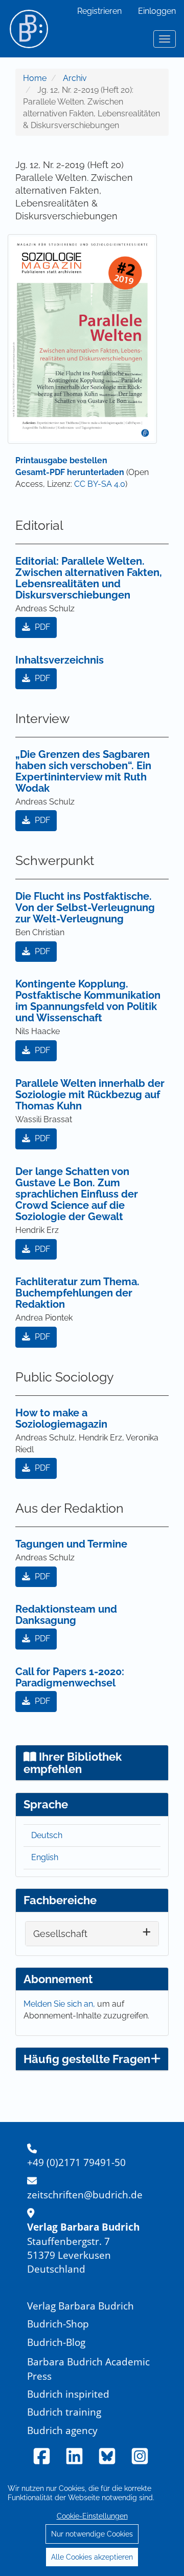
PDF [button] (41, 627)
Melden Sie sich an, (60, 2004)
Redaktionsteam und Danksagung (66, 1615)
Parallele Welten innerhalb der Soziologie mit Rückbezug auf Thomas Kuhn (90, 1095)
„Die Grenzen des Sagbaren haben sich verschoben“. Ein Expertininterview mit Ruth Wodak (83, 771)
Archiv (75, 78)
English (45, 1857)
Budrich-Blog (56, 2342)
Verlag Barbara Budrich (80, 2306)
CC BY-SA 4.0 (100, 484)
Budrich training (64, 2412)
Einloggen (157, 11)
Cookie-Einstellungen (92, 2516)
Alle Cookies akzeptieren (92, 2557)
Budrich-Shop (58, 2324)
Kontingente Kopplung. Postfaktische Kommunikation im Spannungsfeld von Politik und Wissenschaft (88, 1001)
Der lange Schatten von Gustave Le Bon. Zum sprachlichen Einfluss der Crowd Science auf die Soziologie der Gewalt (77, 1194)
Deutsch (47, 1835)
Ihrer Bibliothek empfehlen (73, 1763)
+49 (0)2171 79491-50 (76, 2162)
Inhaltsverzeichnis (60, 660)
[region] (92, 2522)
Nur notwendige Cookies (92, 2534)
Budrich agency (62, 2430)
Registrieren (99, 11)
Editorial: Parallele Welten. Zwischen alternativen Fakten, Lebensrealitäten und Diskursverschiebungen (89, 578)
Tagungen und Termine (71, 1544)
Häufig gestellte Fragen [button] (87, 2059)
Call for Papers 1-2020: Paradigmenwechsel (70, 1677)
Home (35, 78)
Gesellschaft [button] (60, 1934)
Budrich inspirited (68, 2394)
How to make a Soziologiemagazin (61, 1418)
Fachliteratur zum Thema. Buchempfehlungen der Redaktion (77, 1293)
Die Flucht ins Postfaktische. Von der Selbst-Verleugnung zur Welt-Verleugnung (85, 908)
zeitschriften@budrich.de (85, 2194)
